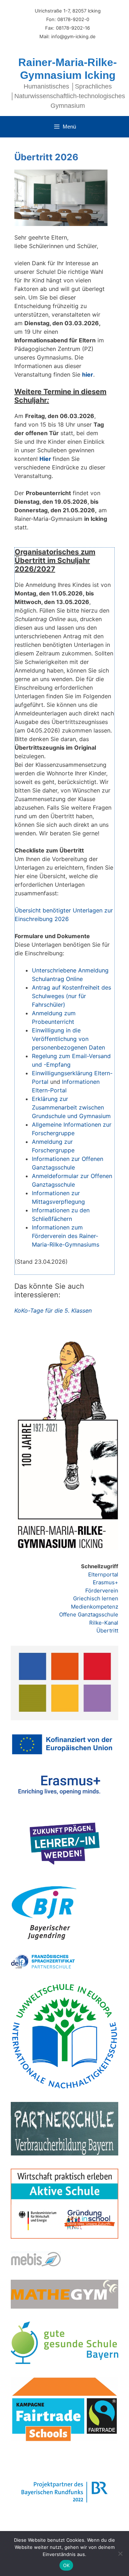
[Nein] (120, 2554)
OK (66, 2565)
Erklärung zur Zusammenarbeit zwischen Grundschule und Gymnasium (71, 1107)
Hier (45, 459)
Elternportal (103, 1574)
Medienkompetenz (95, 1607)
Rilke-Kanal (104, 1623)
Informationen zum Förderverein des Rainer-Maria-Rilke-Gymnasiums (66, 1236)
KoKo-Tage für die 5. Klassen (53, 1310)
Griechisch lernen (96, 1598)
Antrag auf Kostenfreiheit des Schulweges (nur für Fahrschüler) (71, 996)
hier (88, 374)
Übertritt (107, 1631)
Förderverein (102, 1591)
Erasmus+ (106, 1582)
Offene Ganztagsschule (89, 1614)
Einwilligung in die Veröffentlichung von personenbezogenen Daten (68, 1039)
